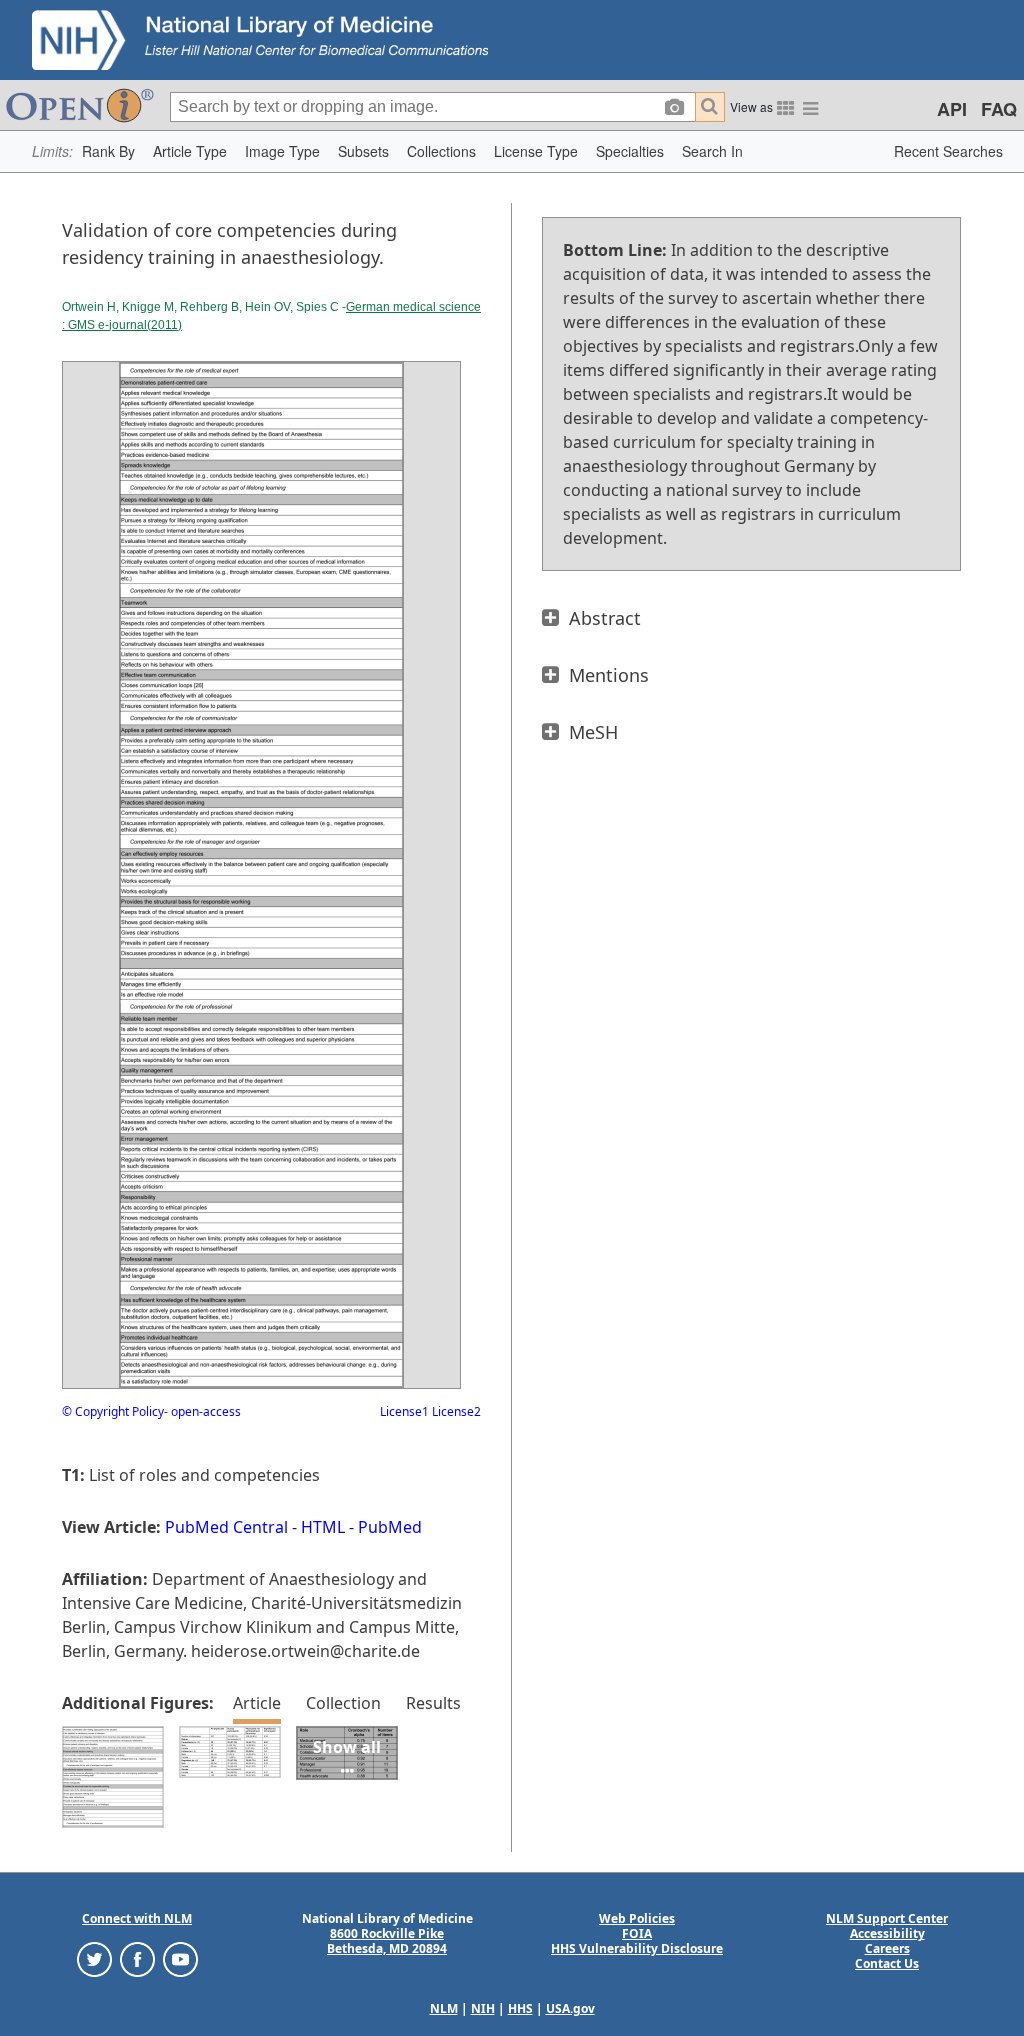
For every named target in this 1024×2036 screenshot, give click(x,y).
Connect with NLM (137, 1918)
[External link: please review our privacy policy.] (94, 1958)
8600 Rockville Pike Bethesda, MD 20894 (387, 1941)
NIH (483, 2008)
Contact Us (887, 1963)
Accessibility (887, 1933)
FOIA (637, 1933)
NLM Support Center (887, 1918)
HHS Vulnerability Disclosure (637, 1948)
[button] (108, 151)
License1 (404, 1411)
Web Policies (637, 1918)
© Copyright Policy (113, 1411)
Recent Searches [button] (948, 151)
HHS (520, 2008)
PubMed (390, 1527)
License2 (455, 1411)
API (952, 109)
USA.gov (570, 2008)
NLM (444, 2008)
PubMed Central (226, 1527)
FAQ (999, 109)
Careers (887, 1948)
